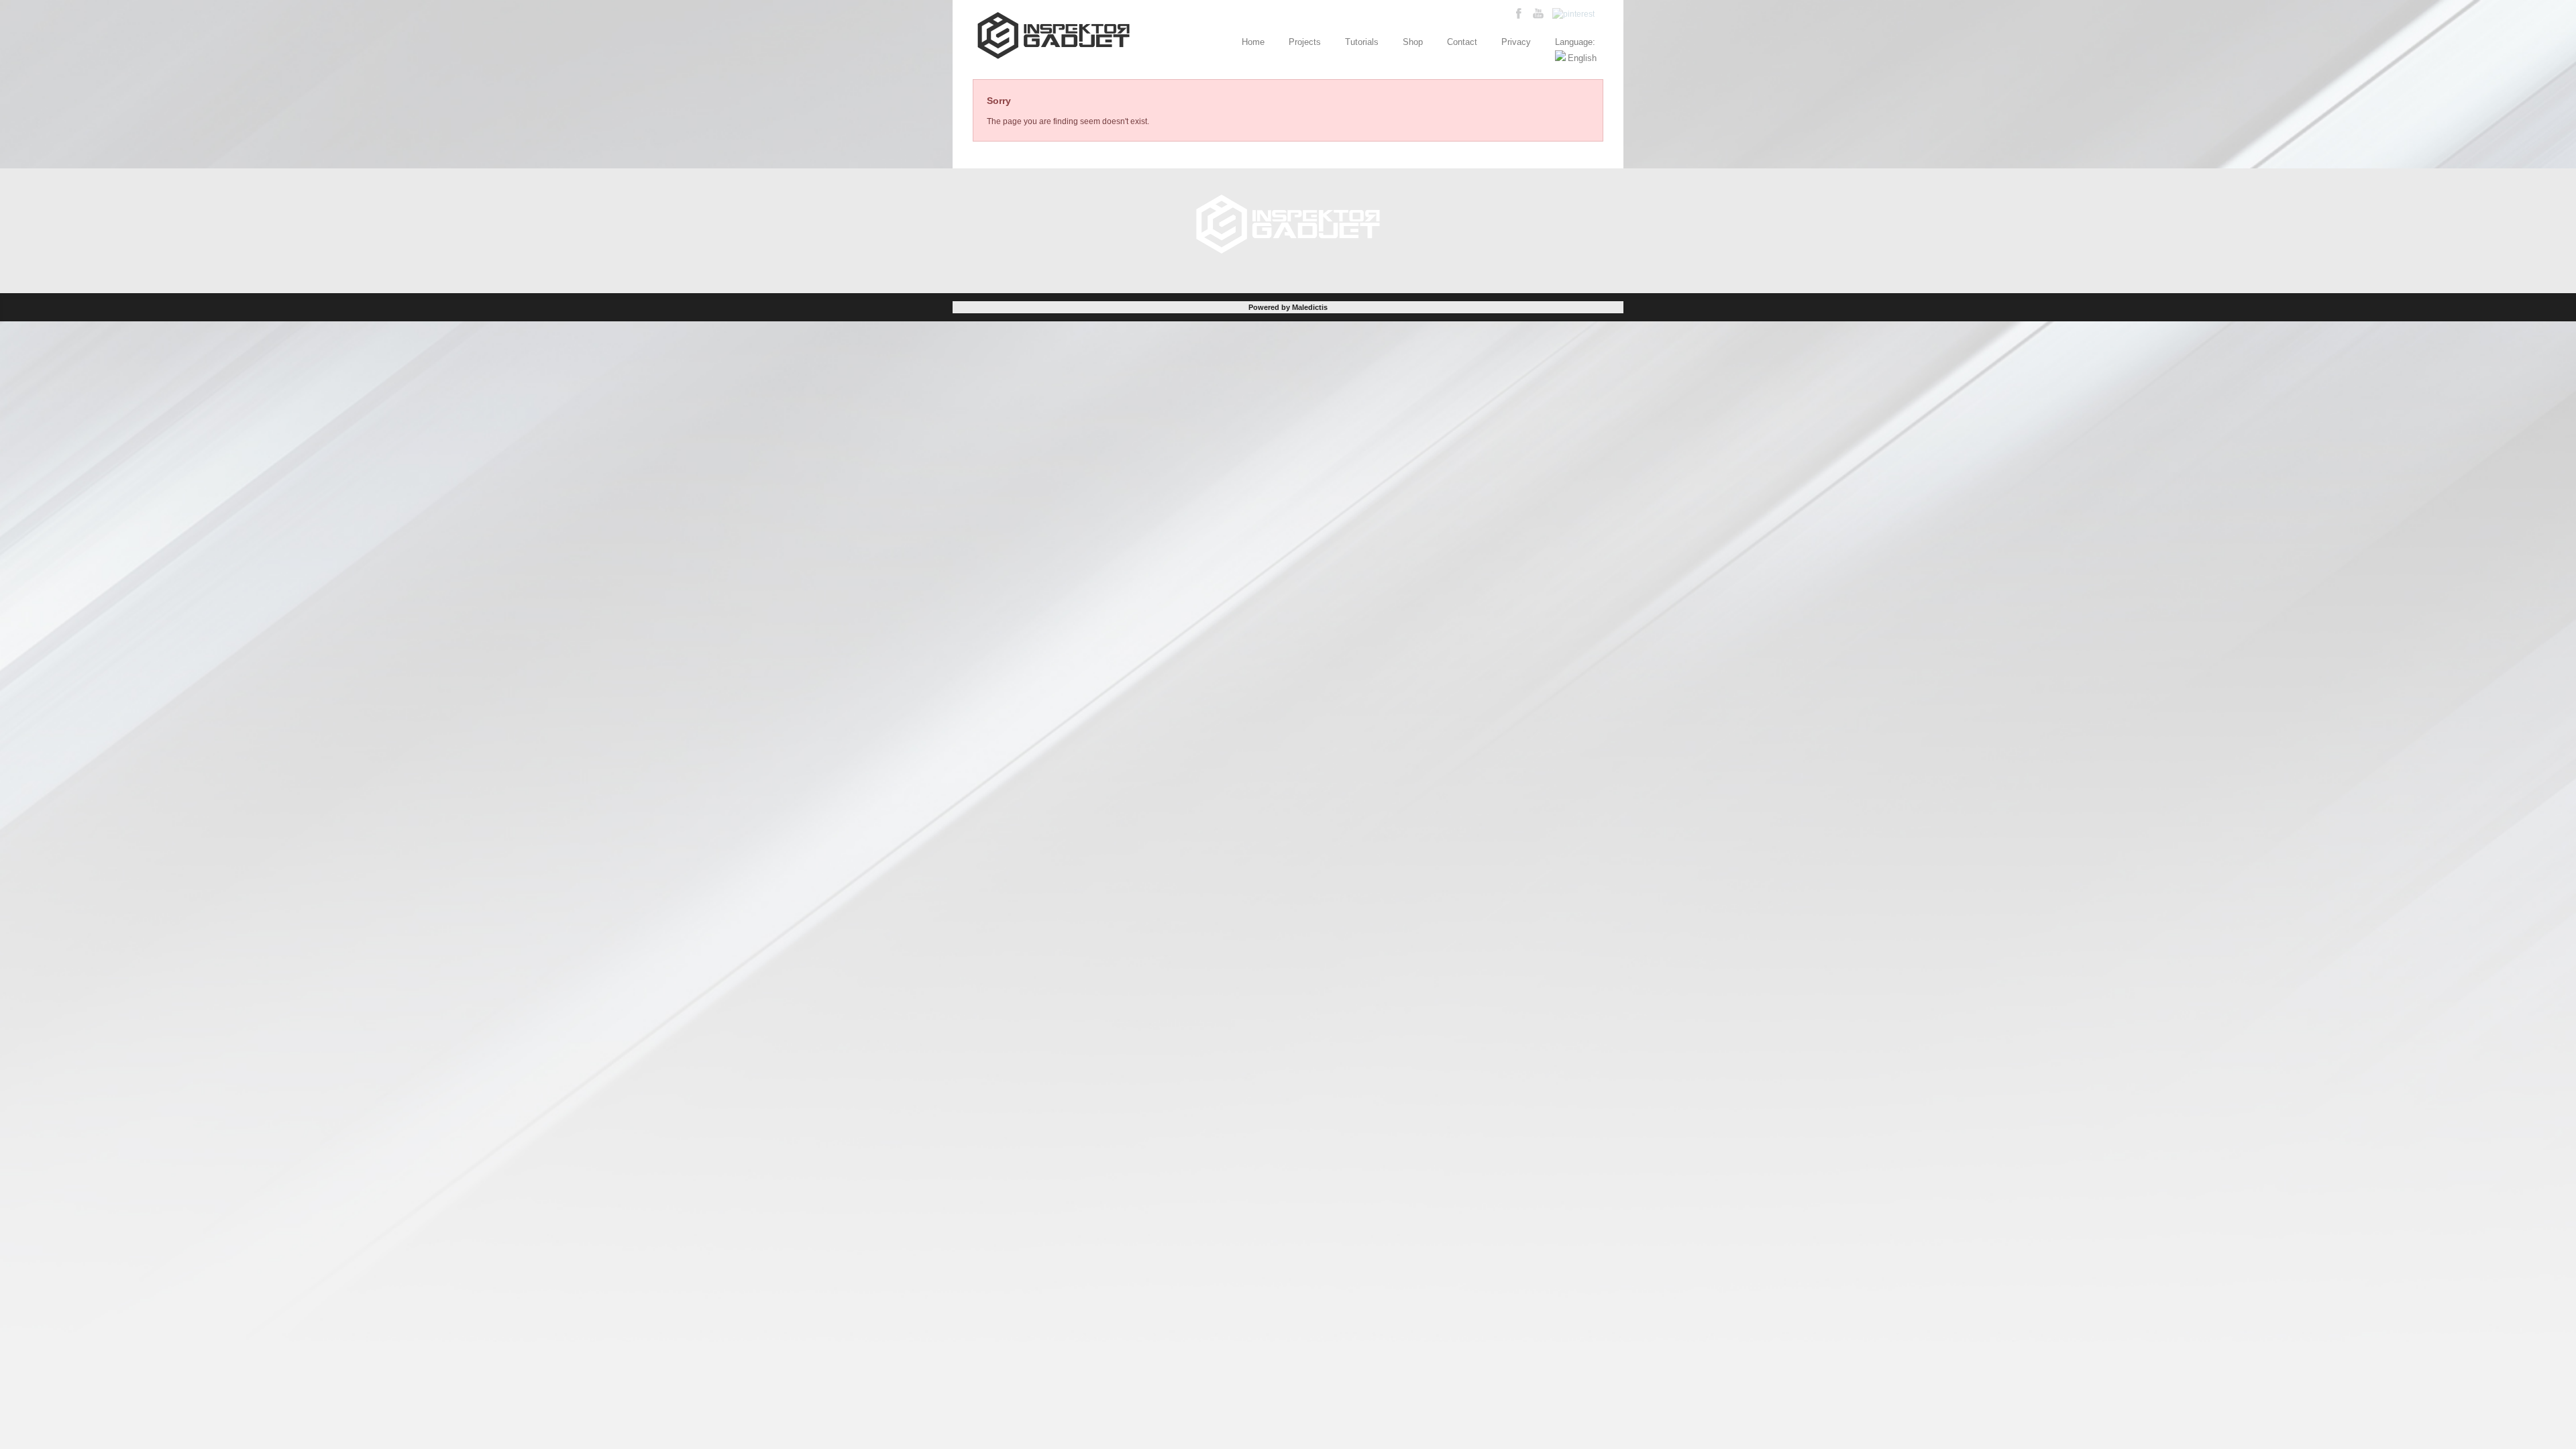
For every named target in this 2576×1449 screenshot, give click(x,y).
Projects (1305, 42)
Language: (1576, 42)
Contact (1462, 42)
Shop (1413, 42)
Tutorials (1362, 42)
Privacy (1516, 42)
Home (1253, 42)
